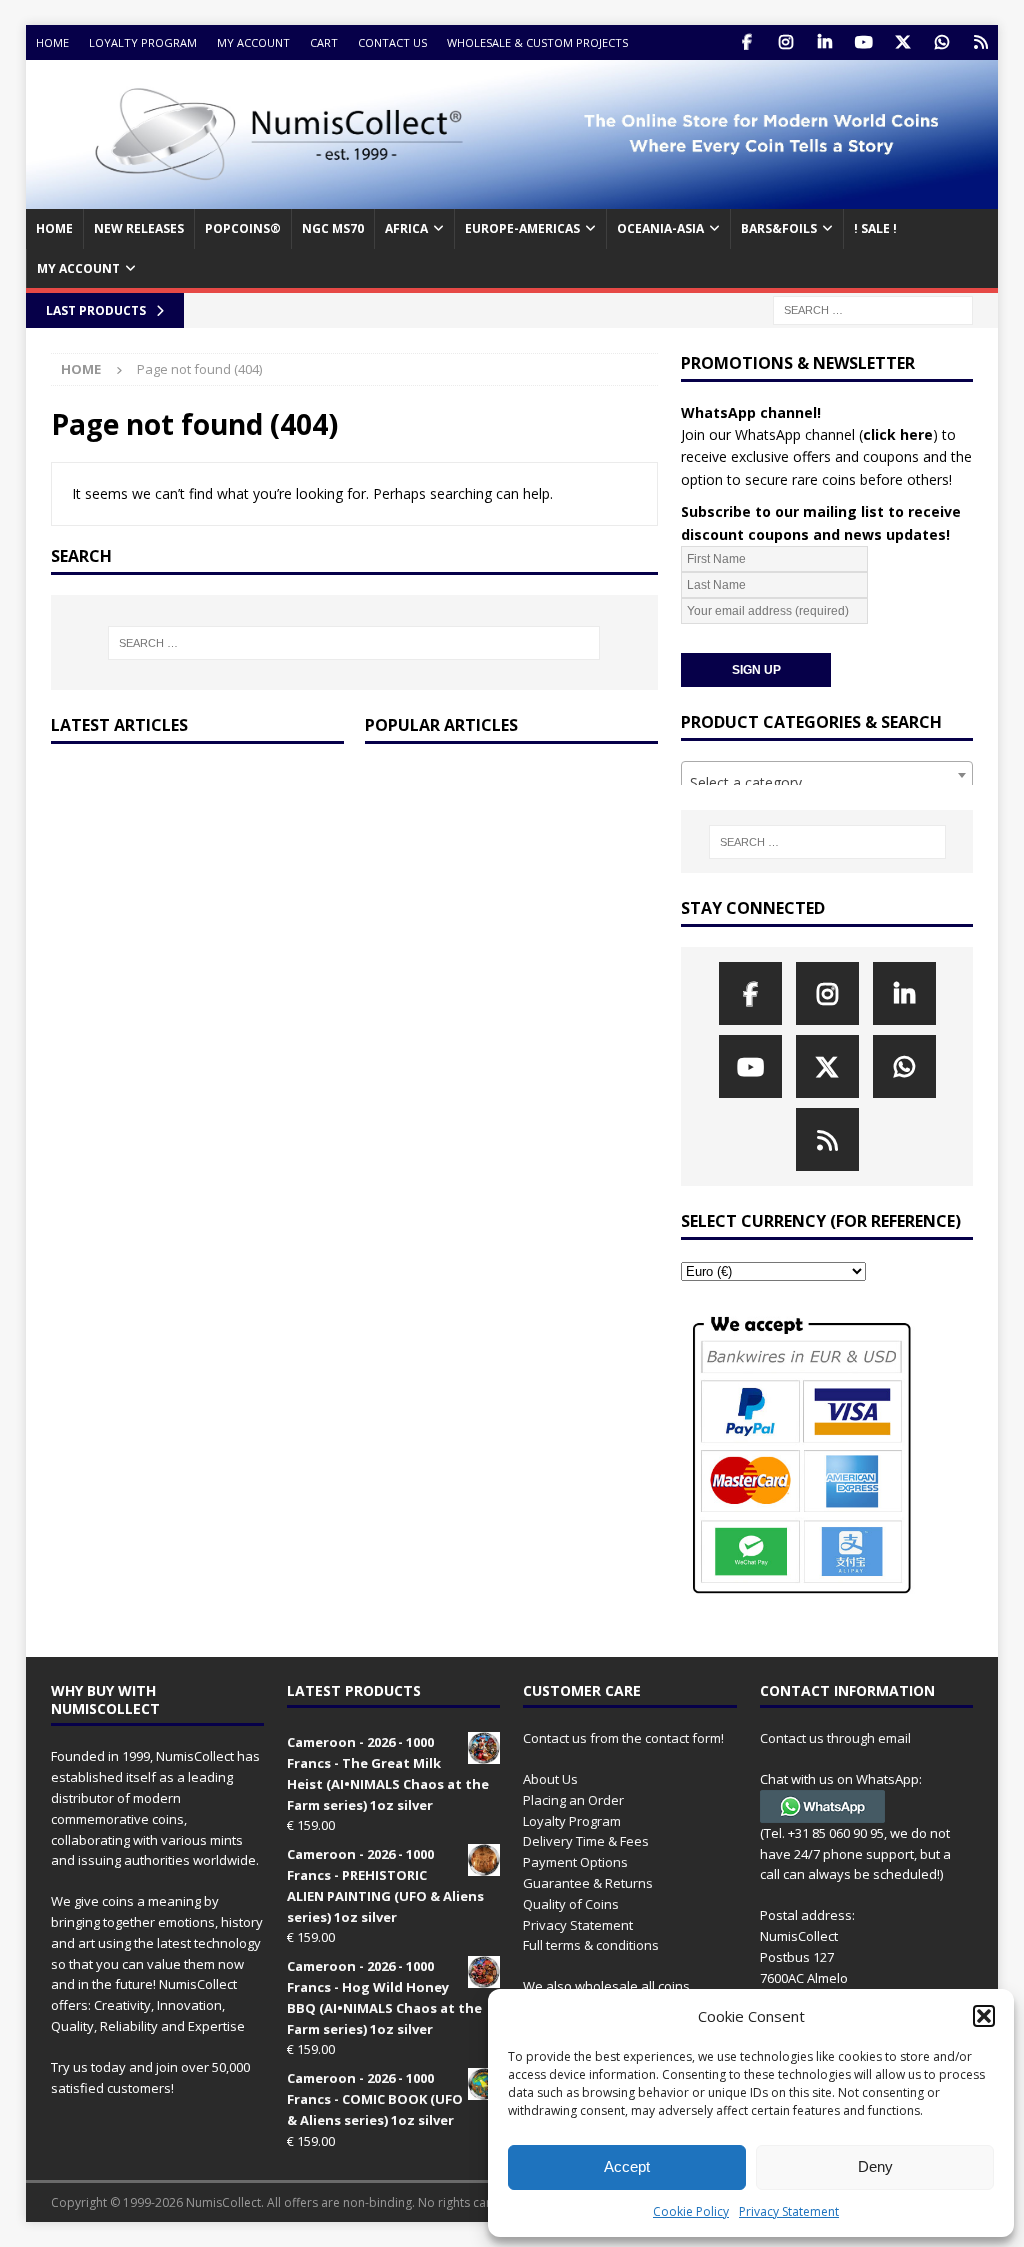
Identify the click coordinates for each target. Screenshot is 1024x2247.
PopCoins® (243, 228)
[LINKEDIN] (824, 42)
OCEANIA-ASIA (660, 228)
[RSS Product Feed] (980, 42)
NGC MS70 (333, 228)
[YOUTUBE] (863, 42)
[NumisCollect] (512, 197)
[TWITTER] (902, 42)
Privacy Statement (789, 2211)
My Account (253, 42)
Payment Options (575, 1862)
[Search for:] (873, 308)
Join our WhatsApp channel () (809, 434)
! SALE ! (875, 228)
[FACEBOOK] (746, 42)
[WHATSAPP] (941, 42)
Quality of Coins (571, 1904)
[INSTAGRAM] (785, 42)
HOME (54, 228)
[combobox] (827, 775)
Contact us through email (835, 1738)
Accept (627, 2166)
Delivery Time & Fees (586, 1841)
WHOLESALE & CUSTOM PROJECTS (537, 42)
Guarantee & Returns (588, 1883)
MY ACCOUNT (78, 268)
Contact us (392, 42)
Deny (875, 2166)
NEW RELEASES (139, 228)
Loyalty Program (143, 42)
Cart (324, 42)
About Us (550, 1779)
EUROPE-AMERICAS (522, 228)
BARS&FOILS (779, 228)
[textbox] (827, 783)
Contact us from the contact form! (623, 1738)
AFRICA (406, 228)
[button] (984, 2016)
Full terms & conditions (591, 1945)
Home (52, 42)
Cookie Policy (691, 2211)
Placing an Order (573, 1800)
